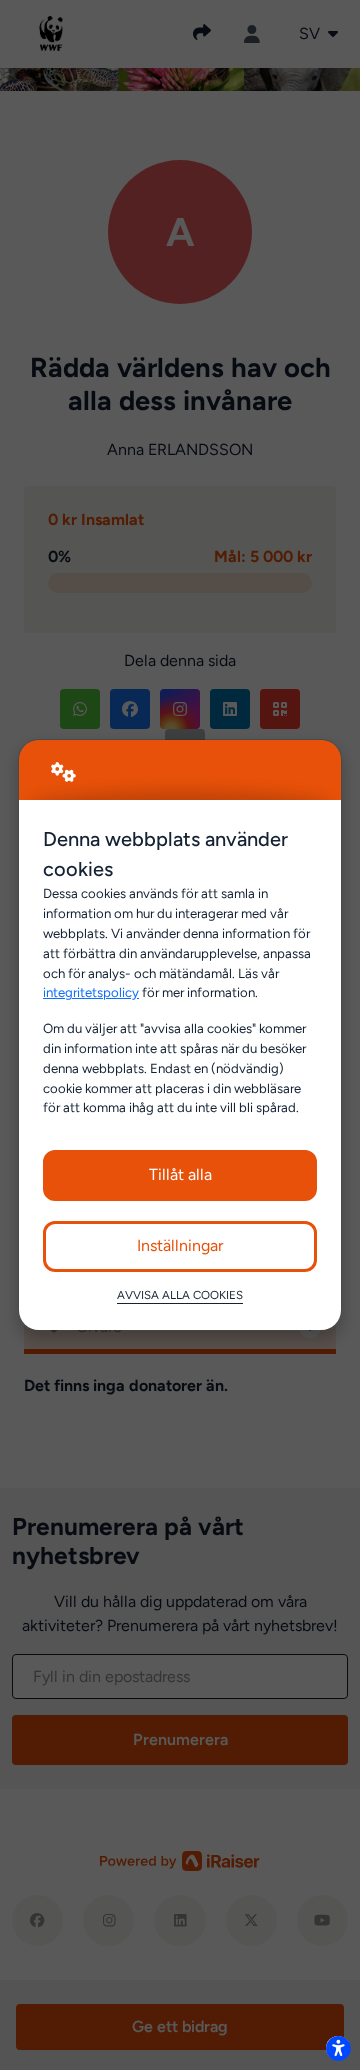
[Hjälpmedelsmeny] (338, 2048)
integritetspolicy (91, 992)
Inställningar (180, 1245)
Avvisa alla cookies (180, 1295)
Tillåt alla (180, 1174)
